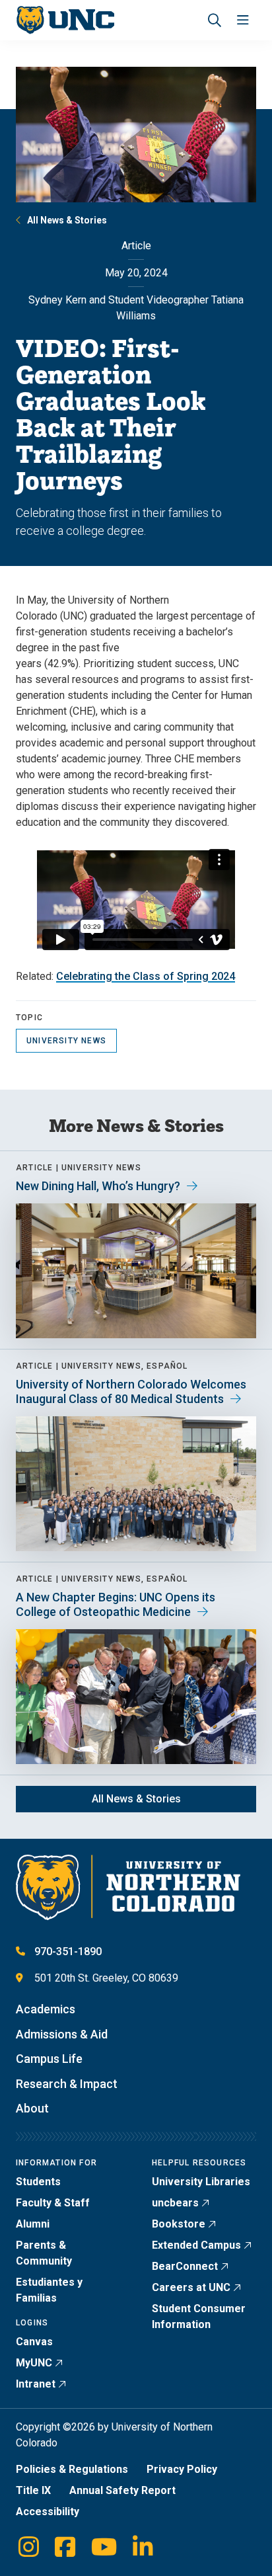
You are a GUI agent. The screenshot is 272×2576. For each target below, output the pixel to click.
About (32, 2108)
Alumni (33, 2224)
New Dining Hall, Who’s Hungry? (98, 1186)
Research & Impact (67, 2084)
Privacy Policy (182, 2469)
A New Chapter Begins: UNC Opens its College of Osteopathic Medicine (116, 1604)
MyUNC (34, 2363)
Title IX (33, 2490)
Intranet (36, 2384)
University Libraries (201, 2182)
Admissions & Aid (62, 2034)
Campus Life (49, 2059)
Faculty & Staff (53, 2203)
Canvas (34, 2342)
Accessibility (48, 2512)
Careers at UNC (191, 2287)
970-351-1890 (68, 1952)
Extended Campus (196, 2245)
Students (38, 2182)
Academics (46, 2009)
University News (66, 1041)
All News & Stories (67, 220)
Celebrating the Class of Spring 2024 (146, 976)
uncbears (175, 2203)
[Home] (65, 20)
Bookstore (179, 2224)
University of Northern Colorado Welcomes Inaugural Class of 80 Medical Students (131, 1391)
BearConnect (185, 2266)
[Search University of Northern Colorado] (215, 20)
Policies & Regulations (72, 2469)
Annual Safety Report (122, 2490)
